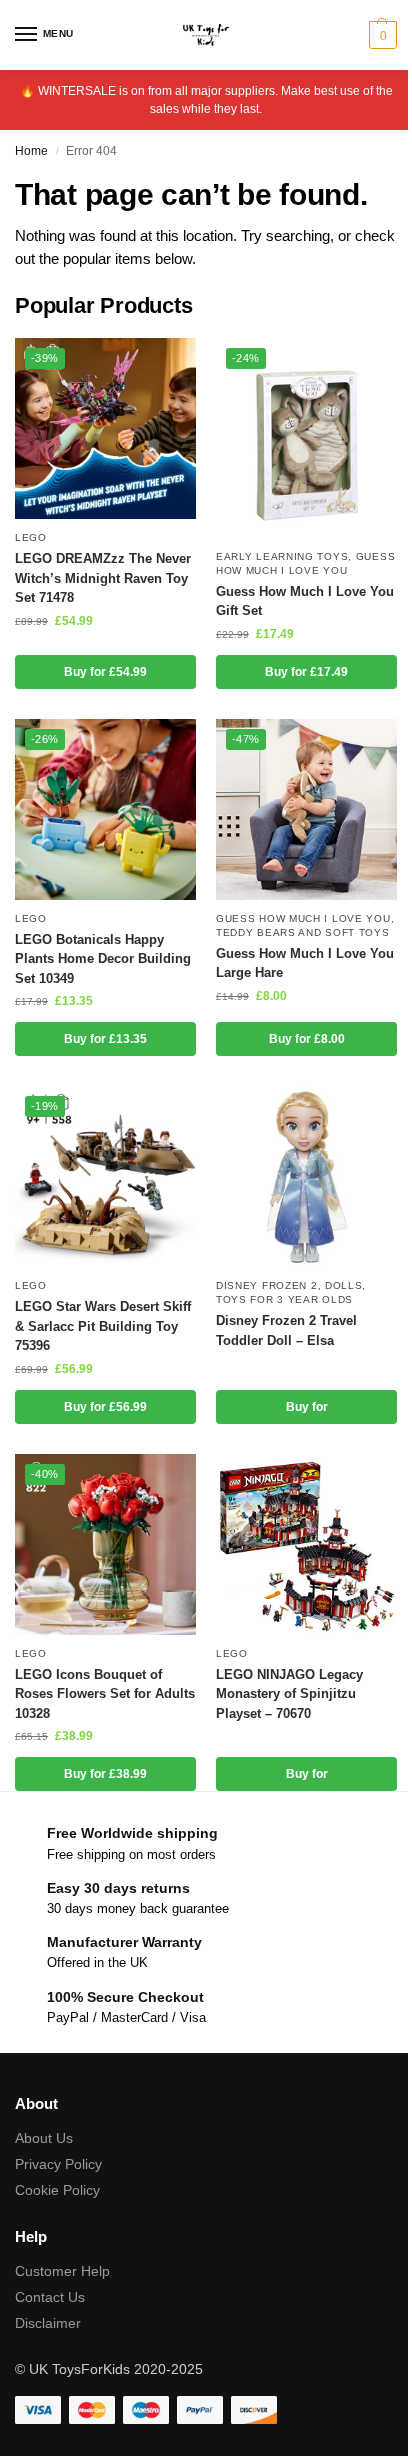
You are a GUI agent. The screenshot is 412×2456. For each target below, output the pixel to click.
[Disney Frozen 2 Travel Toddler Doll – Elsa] (306, 1176)
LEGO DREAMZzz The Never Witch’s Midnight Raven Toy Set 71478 (103, 578)
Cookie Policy (57, 2190)
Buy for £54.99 (105, 672)
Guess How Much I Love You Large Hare (305, 963)
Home (31, 151)
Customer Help (62, 2271)
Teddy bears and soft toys (303, 932)
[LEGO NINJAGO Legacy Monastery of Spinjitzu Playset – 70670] (306, 1544)
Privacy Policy (58, 2164)
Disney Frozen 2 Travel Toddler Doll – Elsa (286, 1330)
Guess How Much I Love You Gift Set (305, 601)
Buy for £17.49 (306, 672)
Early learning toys (282, 556)
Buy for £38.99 (105, 1774)
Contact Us (50, 2297)
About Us (44, 2138)
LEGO (31, 537)
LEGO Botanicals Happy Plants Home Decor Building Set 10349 (103, 959)
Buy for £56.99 (105, 1407)
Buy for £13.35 (105, 1039)
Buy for (307, 1407)
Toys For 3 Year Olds (284, 1299)
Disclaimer (48, 2323)
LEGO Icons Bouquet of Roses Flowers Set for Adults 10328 (105, 1694)
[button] (380, 35)
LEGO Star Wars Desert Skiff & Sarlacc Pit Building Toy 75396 (103, 1326)
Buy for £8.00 (307, 1039)
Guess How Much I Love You (303, 918)
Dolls (344, 1285)
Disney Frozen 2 (267, 1285)
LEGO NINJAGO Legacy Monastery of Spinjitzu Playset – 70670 (289, 1694)
